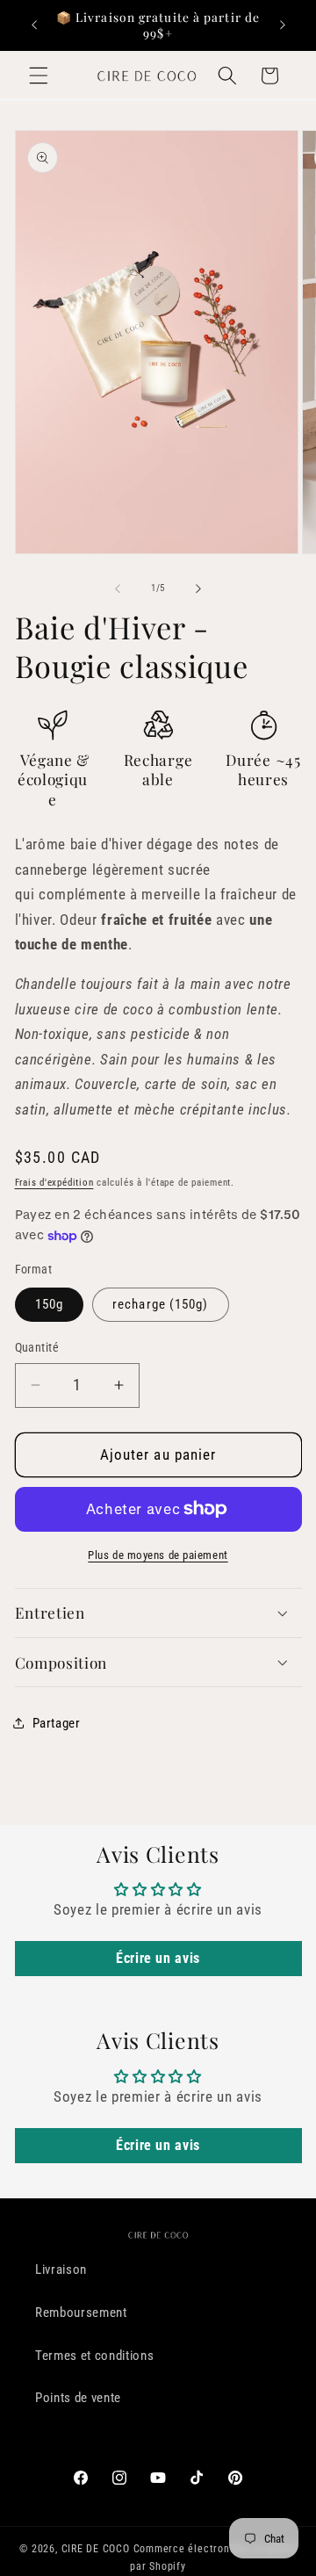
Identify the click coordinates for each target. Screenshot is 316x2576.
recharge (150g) (161, 1304)
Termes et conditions (94, 2356)
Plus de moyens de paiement (158, 1555)
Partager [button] (57, 1723)
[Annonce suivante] (283, 25)
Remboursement (81, 2313)
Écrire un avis (158, 1958)
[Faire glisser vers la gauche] (118, 588)
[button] (39, 76)
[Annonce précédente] (34, 25)
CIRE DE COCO (96, 2549)
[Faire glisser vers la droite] (198, 588)
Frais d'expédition (54, 1183)
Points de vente (78, 2398)
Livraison (61, 2269)
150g (49, 1304)
